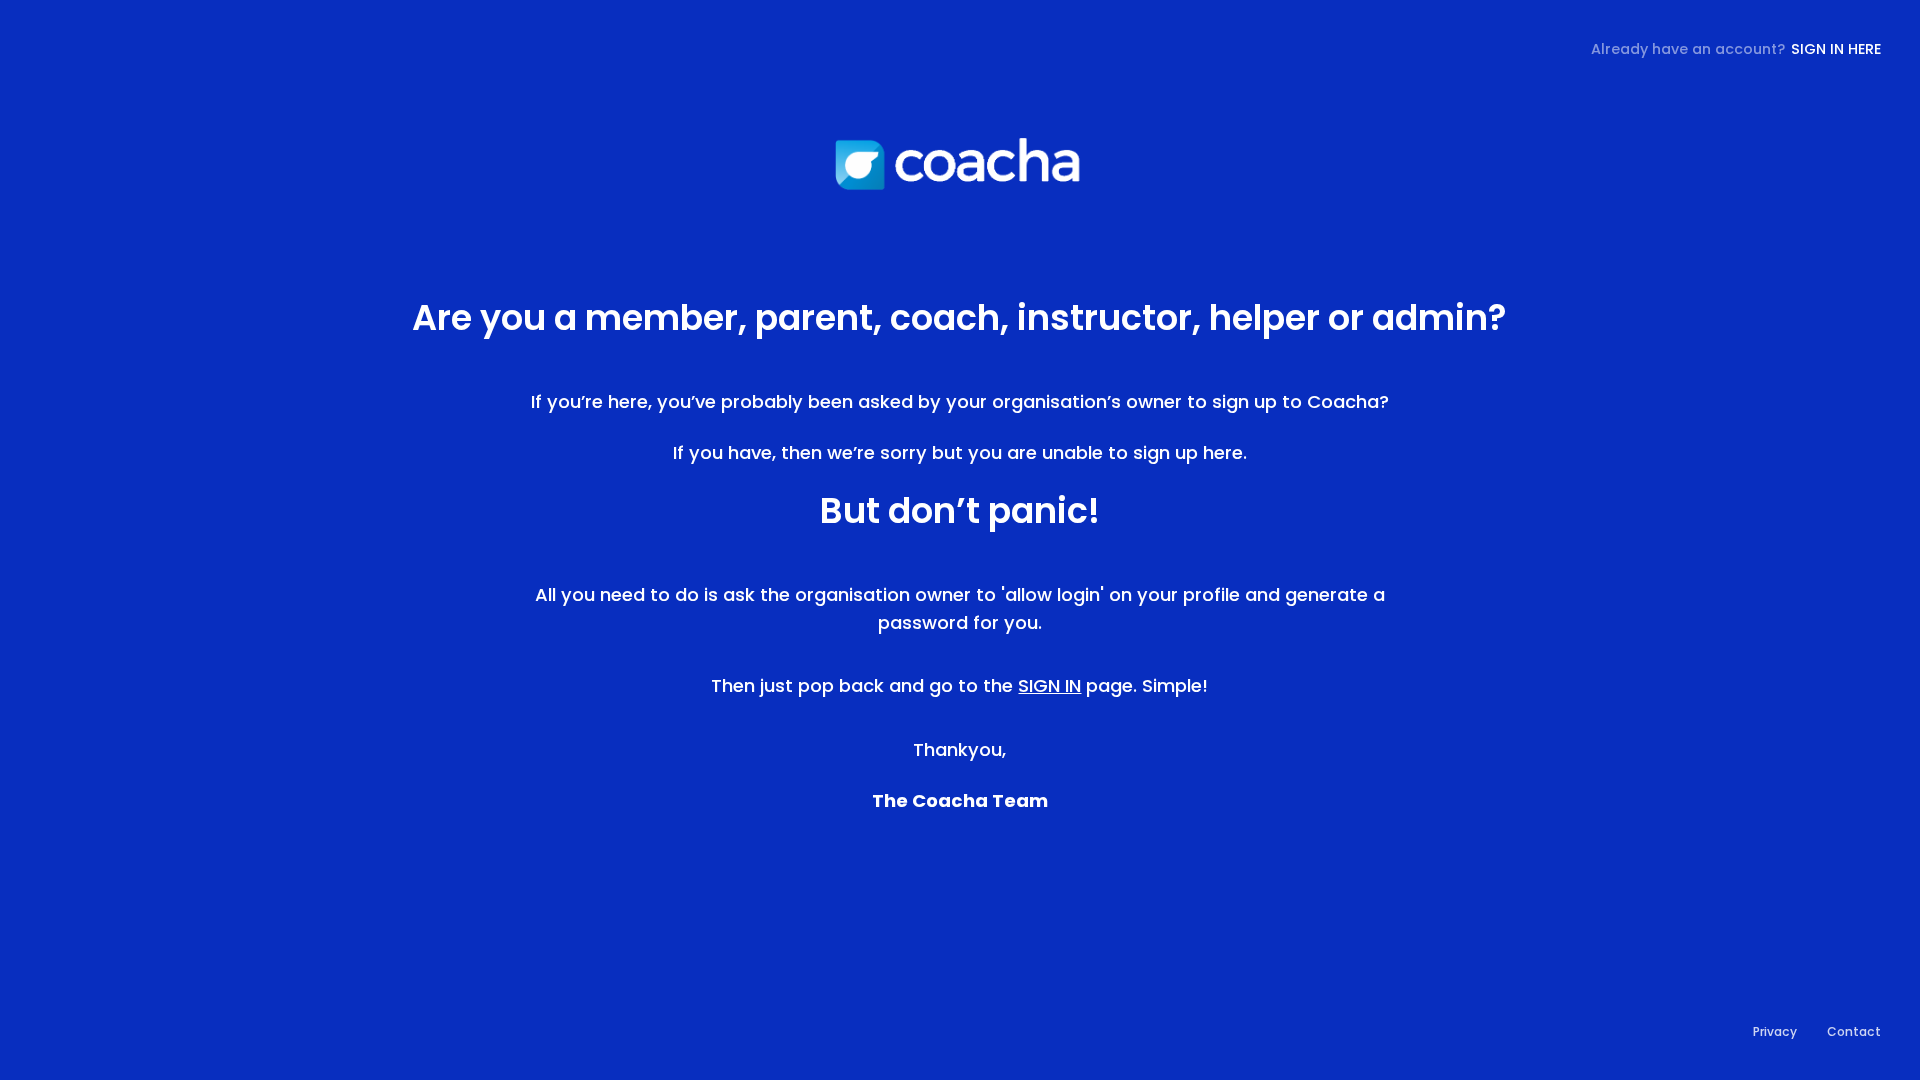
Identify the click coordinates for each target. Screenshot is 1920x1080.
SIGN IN (1049, 685)
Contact (1854, 1031)
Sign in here (1836, 49)
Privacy (1775, 1031)
